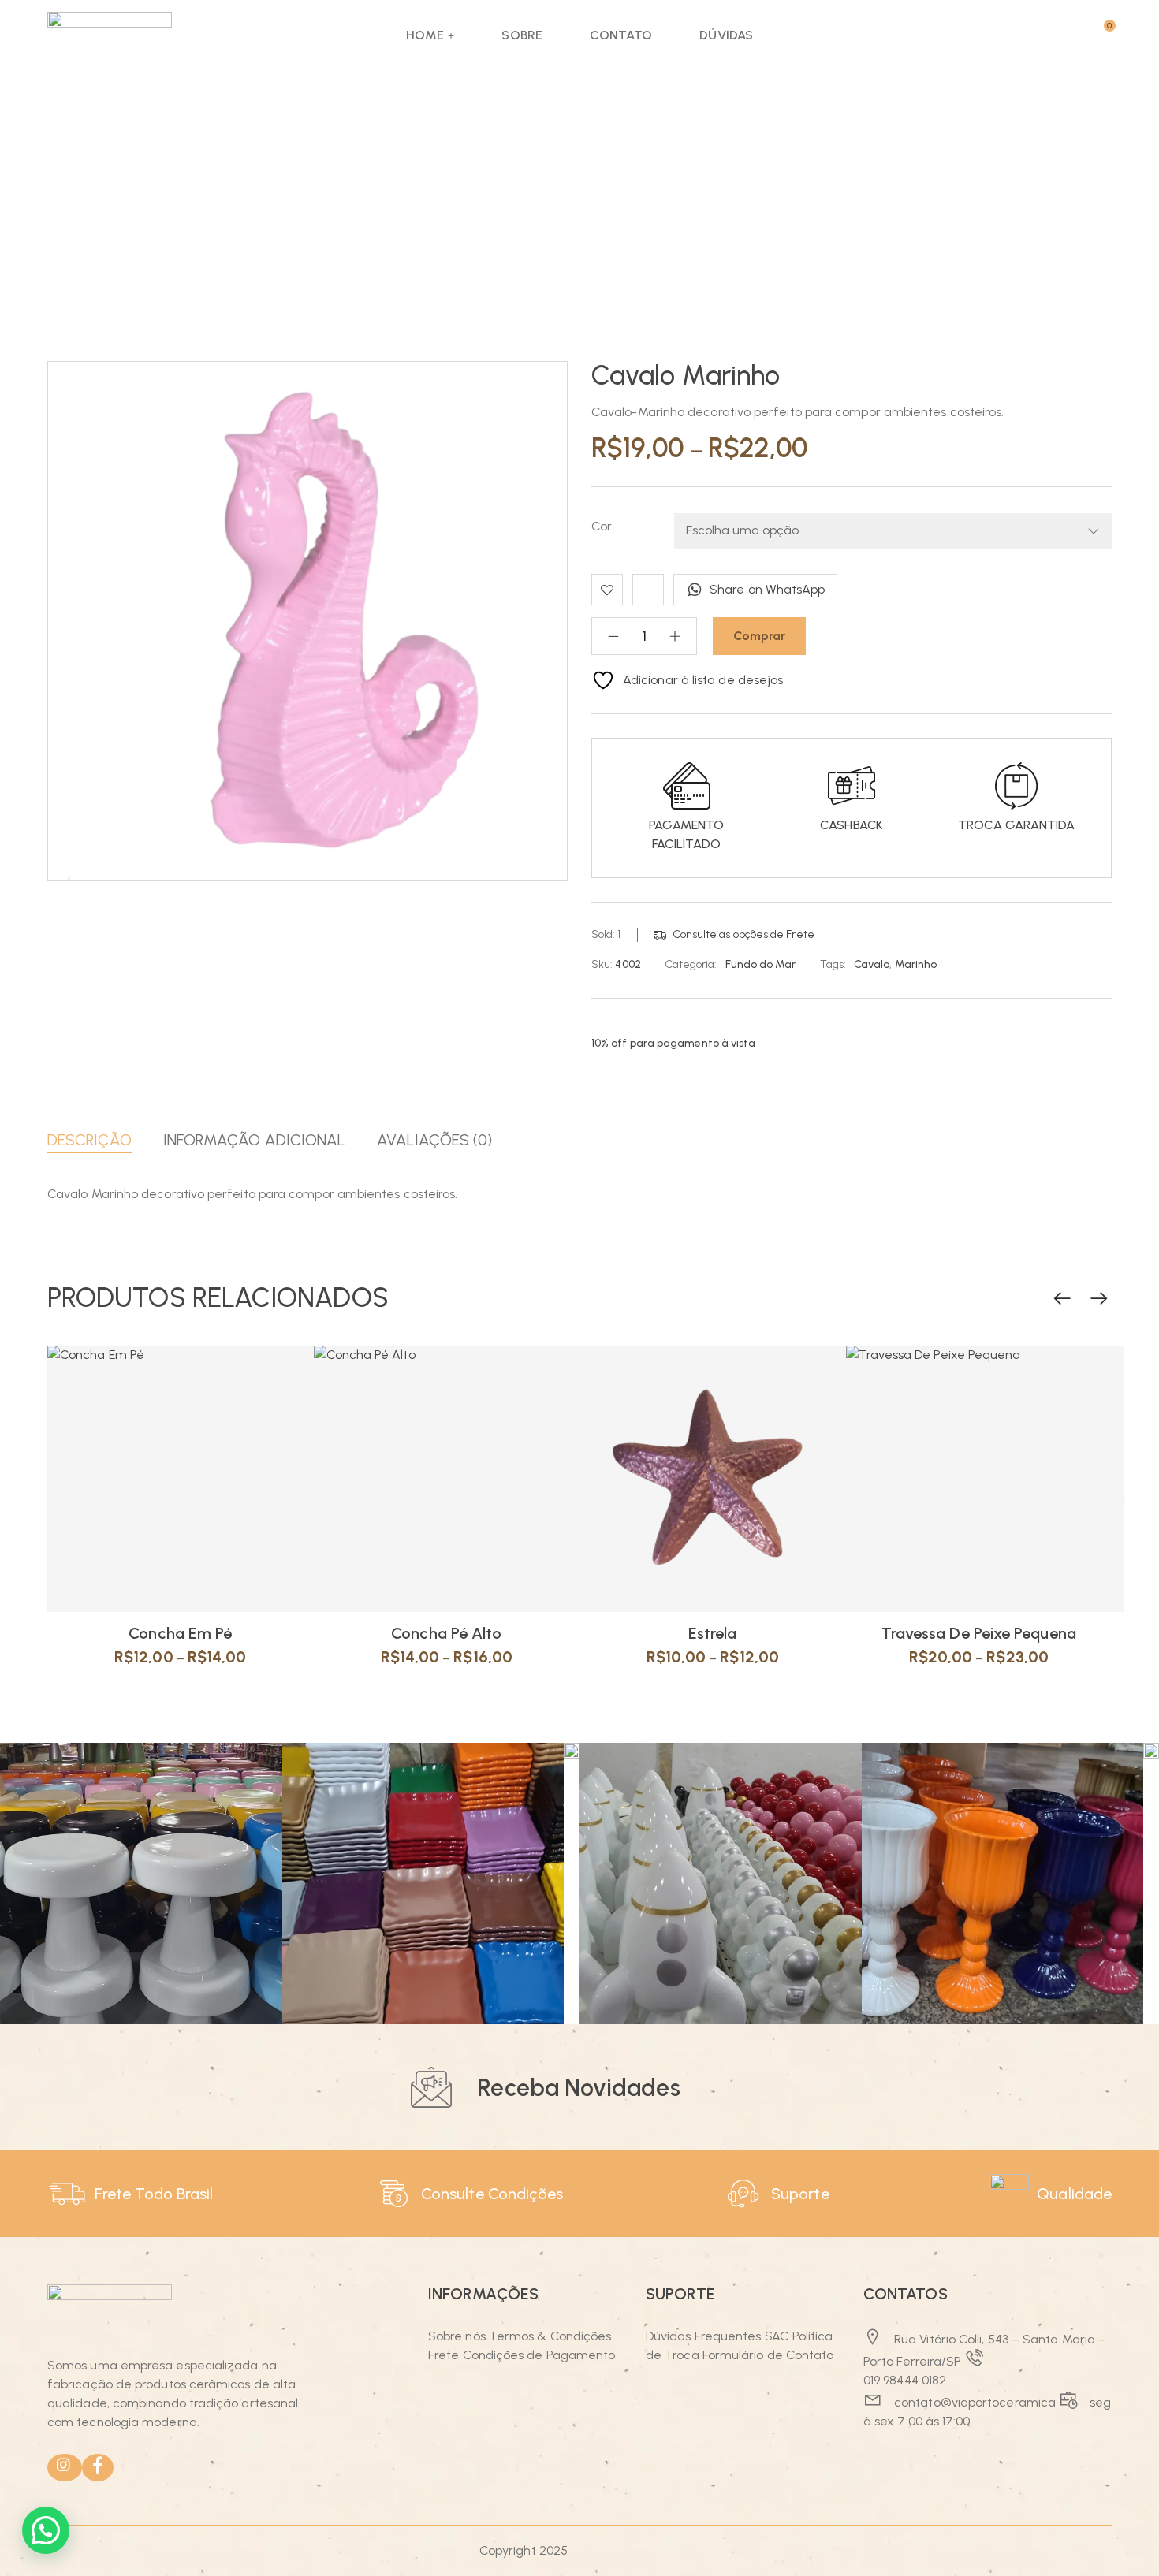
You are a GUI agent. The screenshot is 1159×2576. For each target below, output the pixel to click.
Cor (602, 526)
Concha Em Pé (180, 1633)
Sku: (602, 964)
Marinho (916, 964)
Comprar (759, 636)
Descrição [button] (89, 1140)
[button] (46, 2530)
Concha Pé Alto (446, 1633)
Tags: (833, 964)
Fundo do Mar (761, 964)
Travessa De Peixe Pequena (979, 1633)
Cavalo (872, 964)
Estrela (713, 1633)
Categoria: (691, 964)
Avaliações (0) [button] (434, 1140)
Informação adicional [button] (255, 1140)
